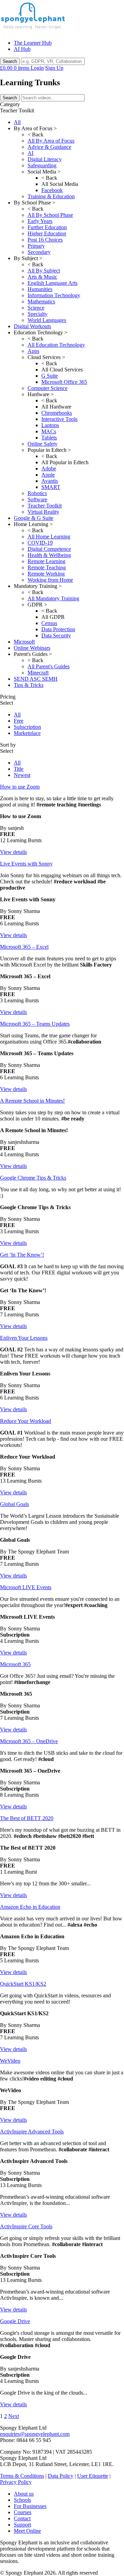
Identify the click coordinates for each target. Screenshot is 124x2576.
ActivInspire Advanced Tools (32, 2132)
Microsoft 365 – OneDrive (29, 1741)
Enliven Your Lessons (24, 1338)
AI (30, 153)
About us (24, 2494)
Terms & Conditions (22, 2476)
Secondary (39, 252)
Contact (22, 2518)
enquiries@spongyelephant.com (35, 2434)
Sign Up (54, 68)
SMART (51, 487)
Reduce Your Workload (25, 1421)
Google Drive (15, 2321)
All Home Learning (49, 537)
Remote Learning (46, 561)
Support (22, 2525)
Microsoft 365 (15, 1664)
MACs (49, 431)
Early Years (40, 221)
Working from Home (50, 580)
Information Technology (54, 295)
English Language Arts (53, 283)
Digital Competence (49, 549)
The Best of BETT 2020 (27, 1818)
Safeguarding (42, 165)
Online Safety (43, 444)
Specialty (38, 314)
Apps (33, 351)
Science (36, 308)
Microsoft (24, 642)
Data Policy (61, 2476)
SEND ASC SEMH (36, 679)
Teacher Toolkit (45, 506)
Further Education (47, 227)
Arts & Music (42, 277)
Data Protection (58, 629)
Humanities (40, 289)
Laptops (50, 425)
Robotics (37, 493)
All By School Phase (50, 215)
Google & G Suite (34, 518)
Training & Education (51, 196)
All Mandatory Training (53, 598)
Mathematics (41, 302)
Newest (22, 775)
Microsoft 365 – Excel (24, 947)
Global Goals (14, 1504)
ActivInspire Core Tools (26, 2226)
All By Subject (44, 271)
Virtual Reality (43, 512)
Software (37, 499)
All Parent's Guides (49, 666)
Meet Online (27, 2531)
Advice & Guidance (49, 147)
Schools (22, 2500)
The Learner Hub (33, 43)
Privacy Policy (16, 2482)
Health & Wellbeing (49, 555)
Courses (23, 2512)
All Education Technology (56, 345)
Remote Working (46, 574)
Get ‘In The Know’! (22, 1255)
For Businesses (30, 2506)
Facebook (52, 190)
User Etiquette (93, 2476)
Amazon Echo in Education (30, 1907)
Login (37, 68)
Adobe (49, 469)
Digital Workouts (32, 326)
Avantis (50, 481)
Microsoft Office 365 (64, 382)
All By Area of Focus (51, 141)
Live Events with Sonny (26, 864)
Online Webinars (32, 648)
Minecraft (38, 673)
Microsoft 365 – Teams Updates (35, 1024)
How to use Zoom (20, 787)
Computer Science (48, 388)
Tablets (49, 438)
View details (13, 852)
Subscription (27, 727)
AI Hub (22, 49)
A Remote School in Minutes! (32, 1101)
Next (14, 2416)
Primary (36, 246)
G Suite (50, 376)
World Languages (47, 320)
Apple (48, 475)
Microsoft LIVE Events (26, 1587)
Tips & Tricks (29, 685)
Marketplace (27, 733)
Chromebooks (57, 413)
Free (19, 721)
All (17, 122)
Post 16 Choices (45, 240)
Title (19, 769)
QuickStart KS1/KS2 (23, 1984)
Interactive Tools (59, 419)
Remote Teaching (47, 567)
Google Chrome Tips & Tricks (33, 1178)
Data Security (56, 635)
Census (49, 623)
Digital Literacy (45, 159)
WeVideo (10, 2061)
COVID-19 (40, 543)
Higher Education (47, 233)
